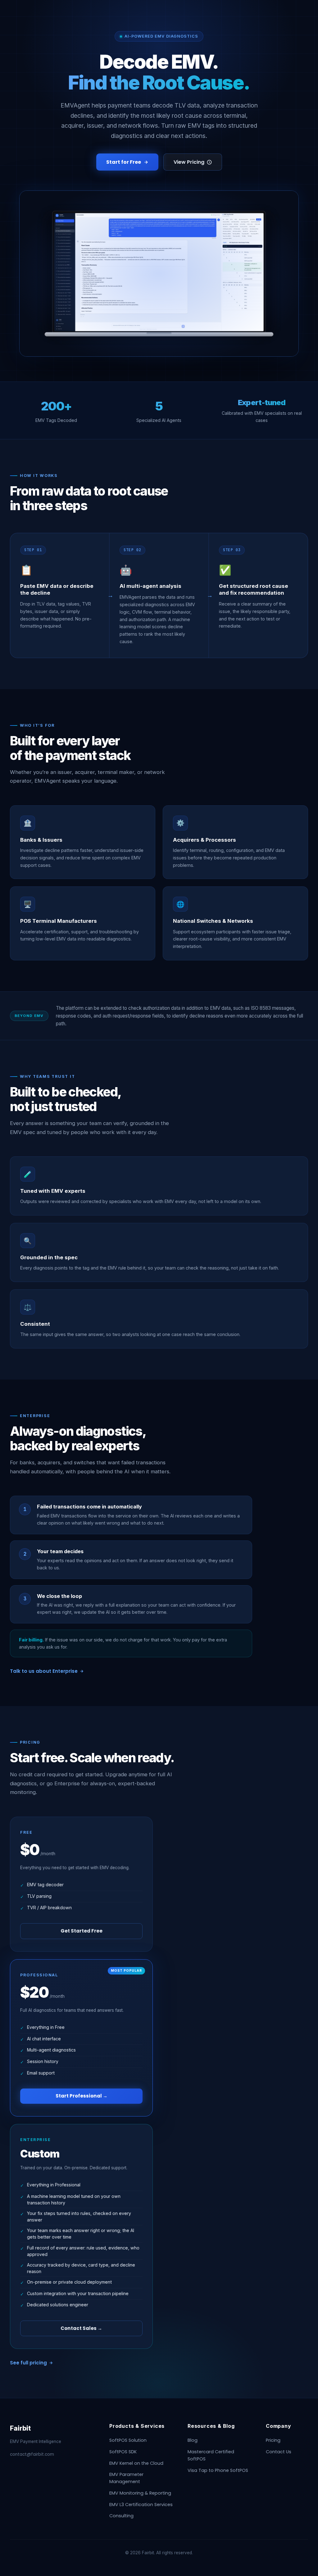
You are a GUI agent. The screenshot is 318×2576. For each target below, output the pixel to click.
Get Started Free (82, 1931)
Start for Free (124, 162)
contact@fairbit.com (32, 2454)
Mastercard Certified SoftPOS (211, 2455)
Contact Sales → (81, 2328)
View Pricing (189, 162)
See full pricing (28, 2363)
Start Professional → (82, 2096)
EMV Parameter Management (126, 2478)
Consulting (121, 2516)
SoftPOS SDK (123, 2452)
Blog (193, 2440)
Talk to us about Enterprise (44, 1671)
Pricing (273, 2440)
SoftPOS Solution (128, 2440)
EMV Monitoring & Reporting (140, 2493)
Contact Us (279, 2452)
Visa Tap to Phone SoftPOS (218, 2470)
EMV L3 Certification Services (141, 2505)
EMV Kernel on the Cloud (136, 2463)
